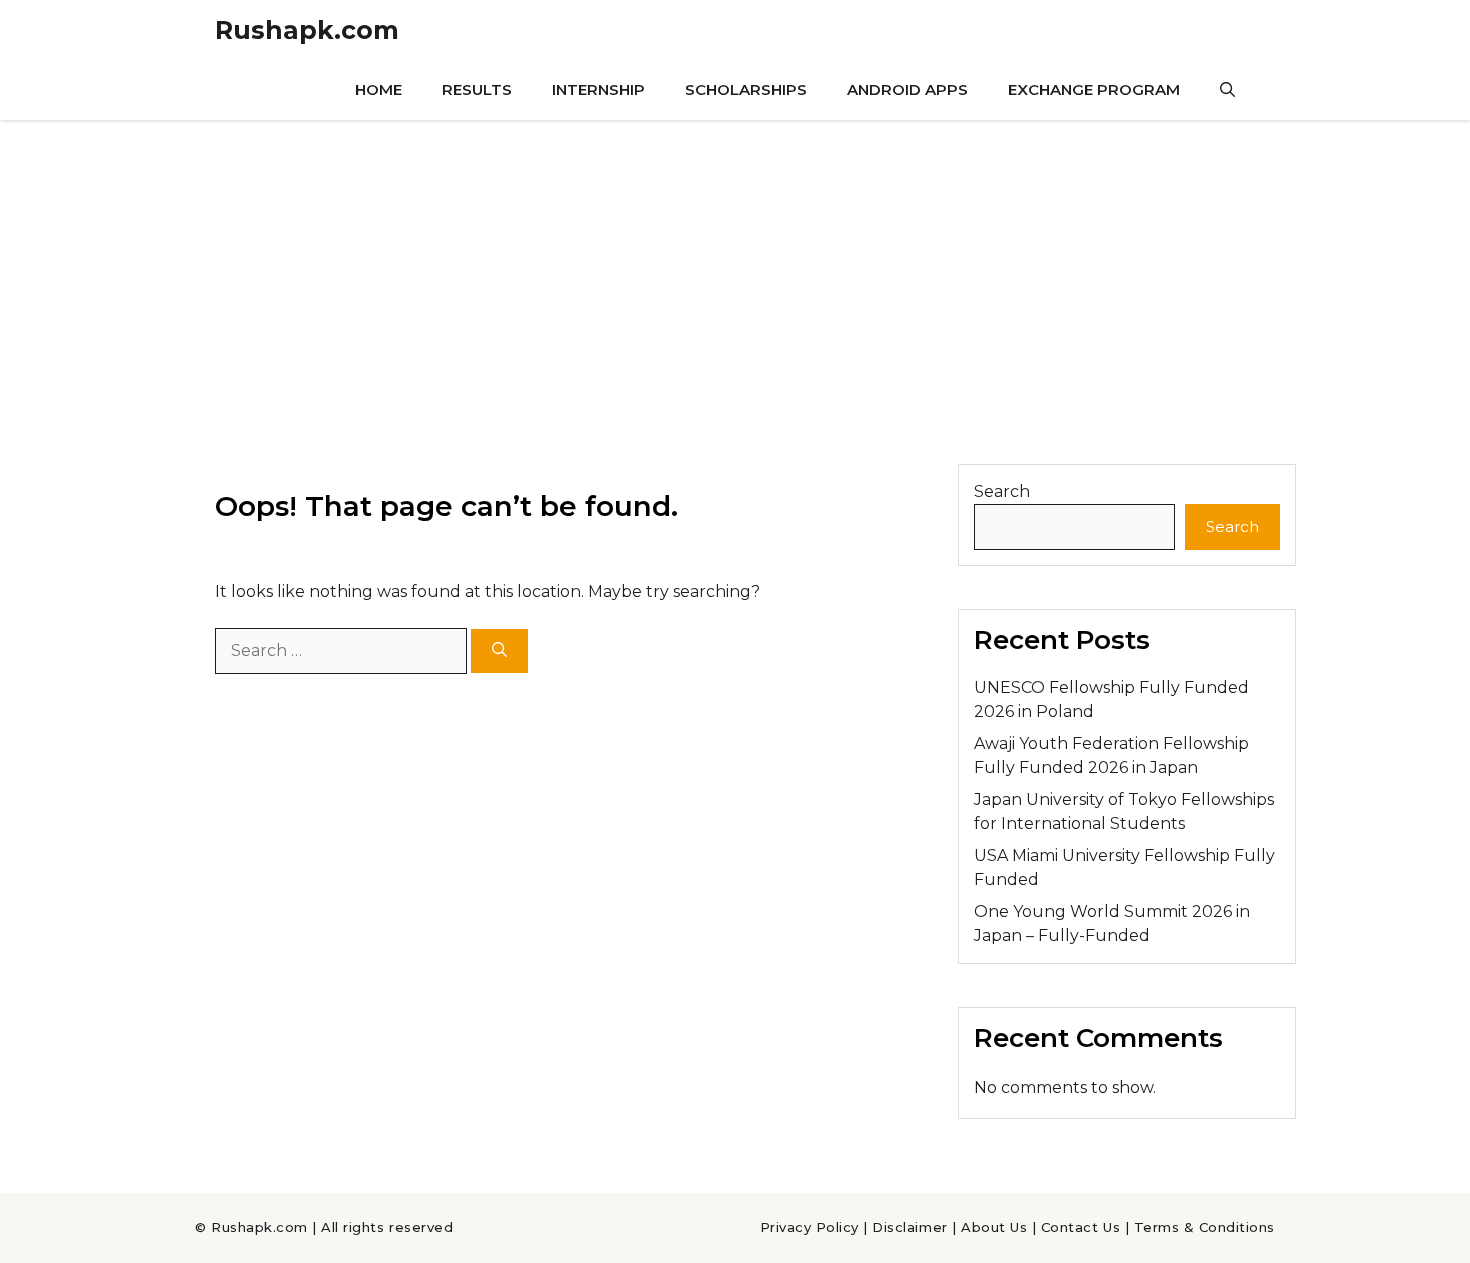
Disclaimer (909, 1227)
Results (477, 89)
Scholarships (746, 89)
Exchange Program (1094, 89)
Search (1002, 491)
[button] (1227, 90)
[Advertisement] (735, 270)
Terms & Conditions (1204, 1227)
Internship (598, 89)
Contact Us (1080, 1227)
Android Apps (907, 89)
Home (378, 89)
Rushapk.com (307, 30)
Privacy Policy (809, 1227)
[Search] (499, 651)
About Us (994, 1227)
